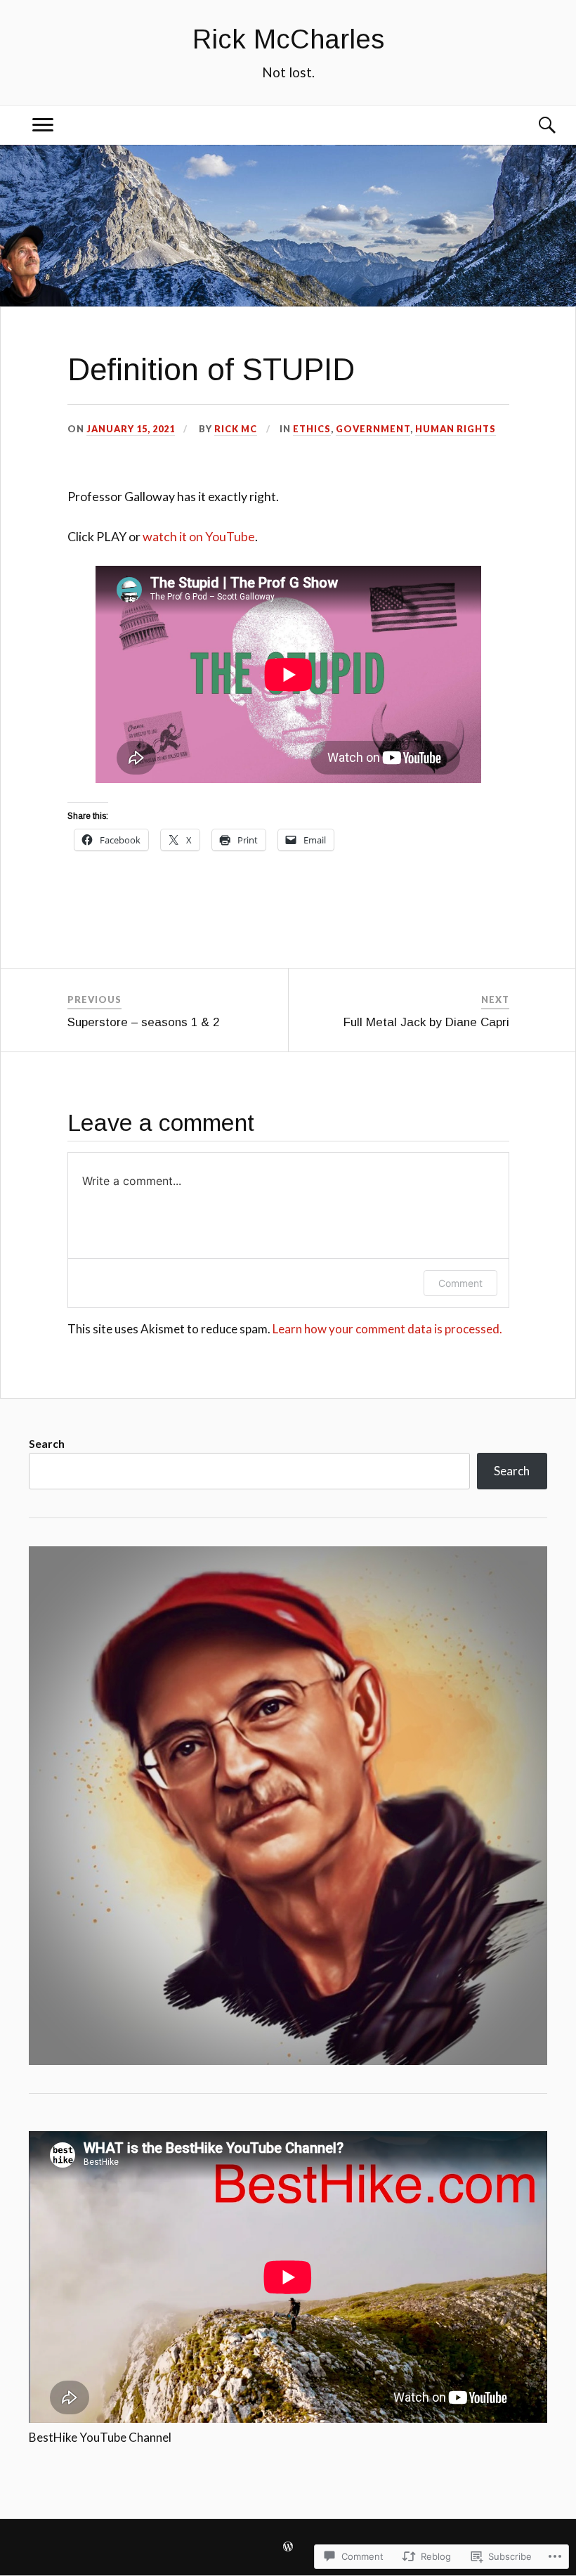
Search (47, 1443)
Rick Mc (236, 429)
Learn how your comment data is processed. (387, 1329)
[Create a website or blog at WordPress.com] (288, 2548)
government (373, 429)
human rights (456, 429)
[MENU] (43, 125)
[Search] (533, 125)
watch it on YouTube (199, 536)
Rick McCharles (288, 39)
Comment (460, 1283)
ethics (312, 429)
